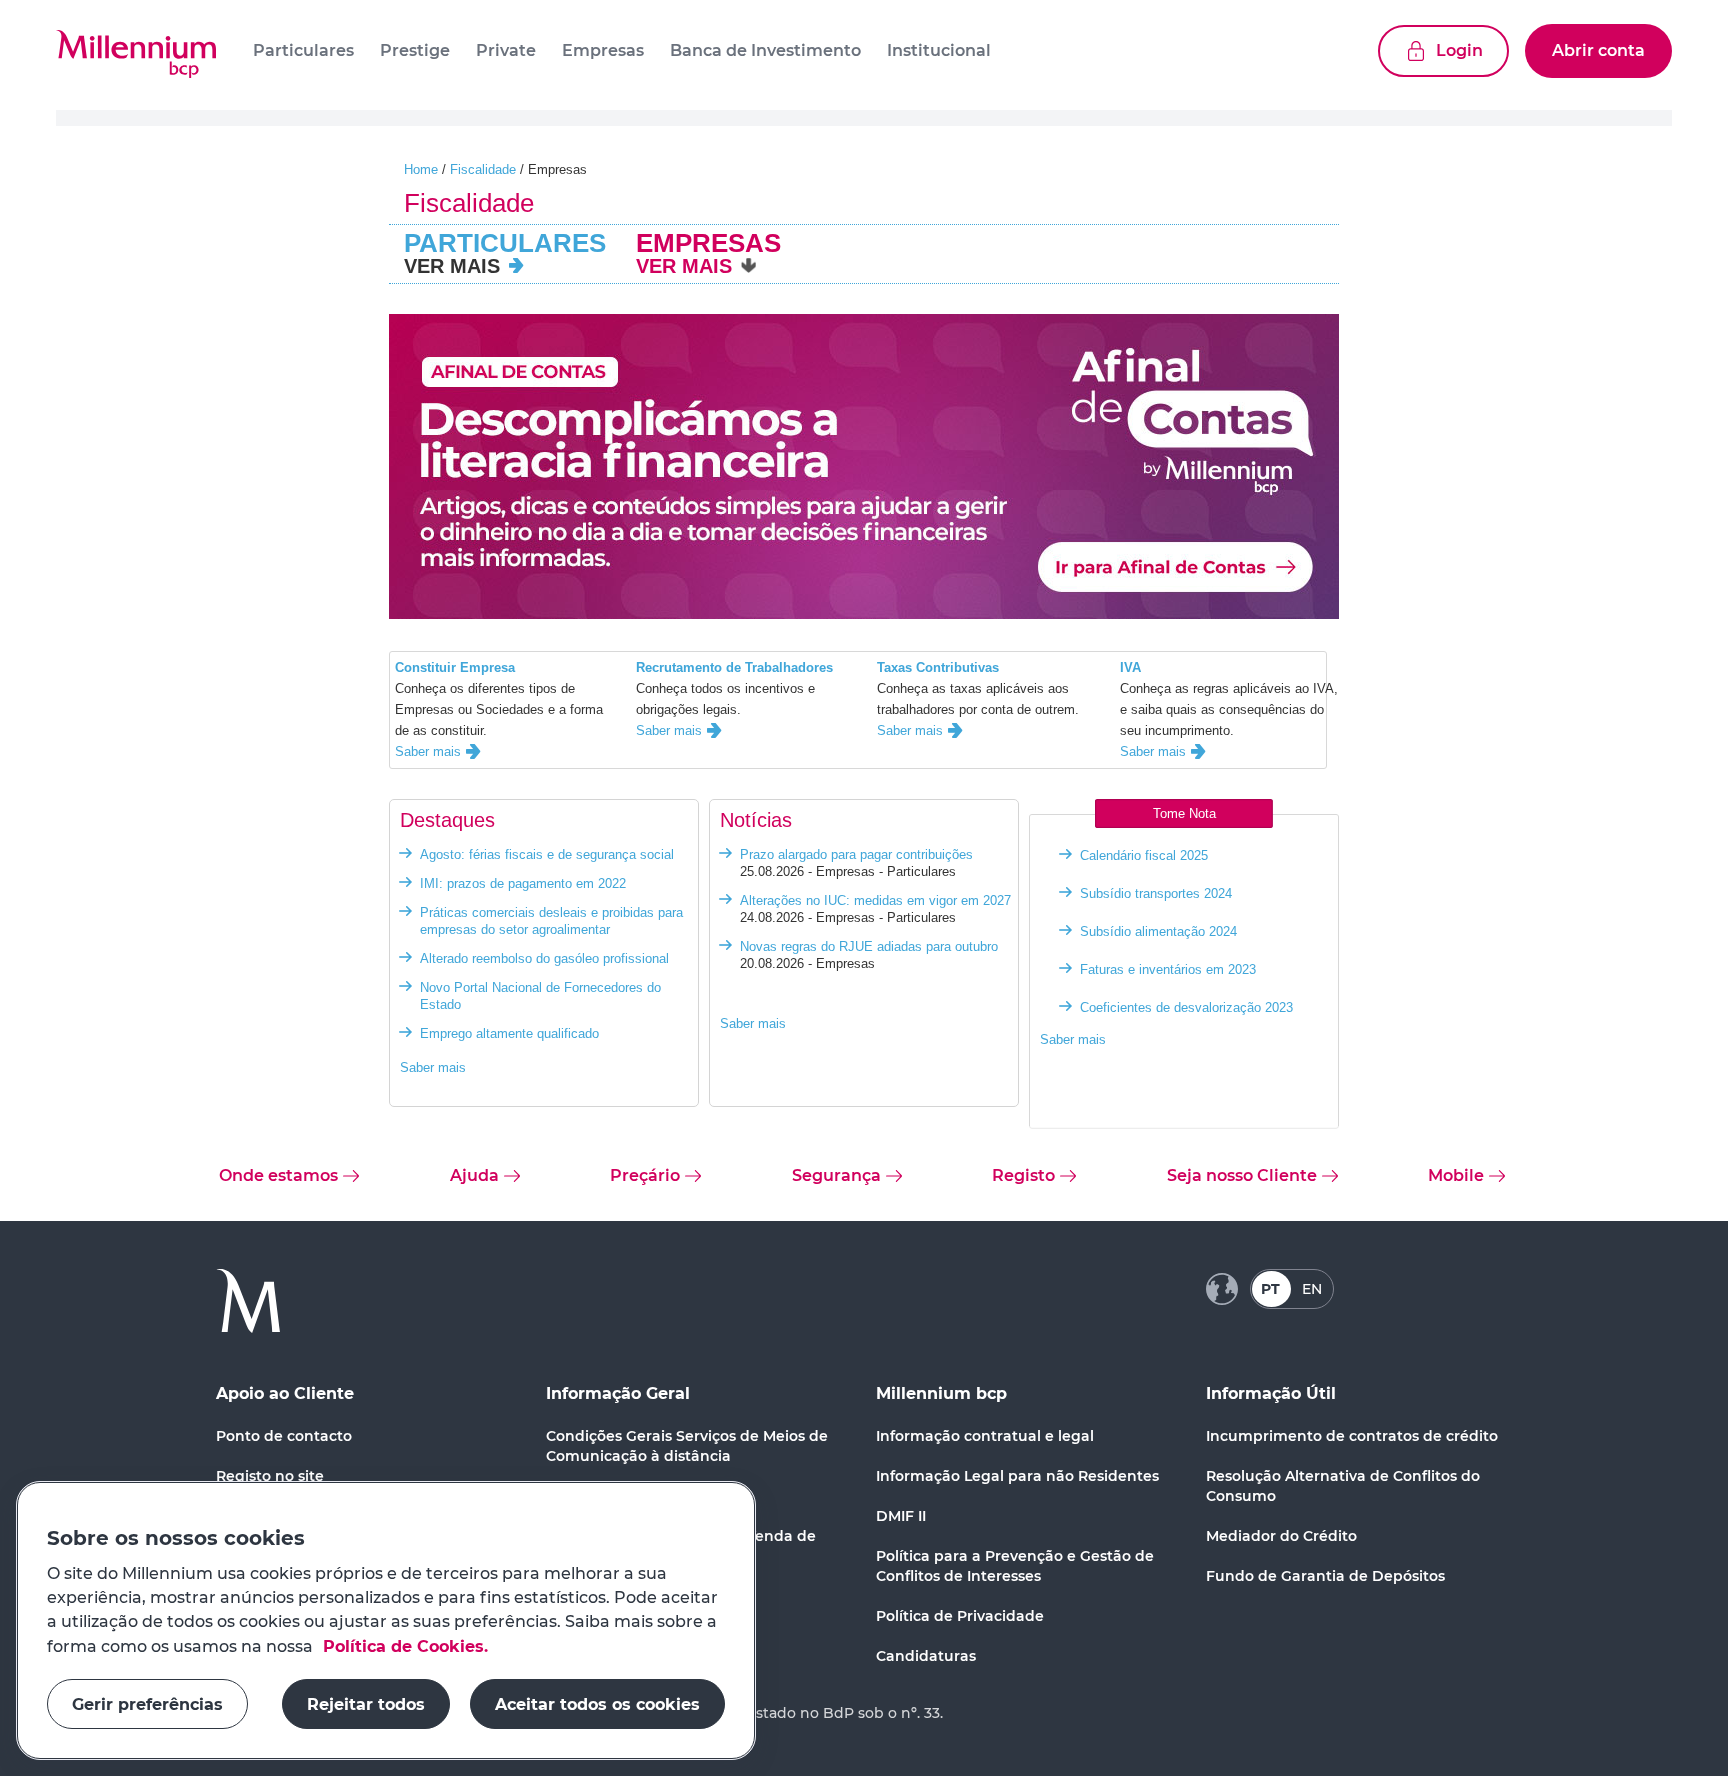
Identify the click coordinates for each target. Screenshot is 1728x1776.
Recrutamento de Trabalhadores (734, 667)
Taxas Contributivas (938, 667)
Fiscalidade (483, 169)
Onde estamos (278, 1175)
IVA (1130, 667)
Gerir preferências (147, 1703)
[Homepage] (136, 55)
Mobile (1456, 1175)
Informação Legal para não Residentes (1017, 1476)
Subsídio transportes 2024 (1156, 893)
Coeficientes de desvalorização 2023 (1186, 1007)
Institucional (939, 50)
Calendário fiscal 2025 (1144, 855)
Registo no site (270, 1476)
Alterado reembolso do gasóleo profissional (544, 958)
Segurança (836, 1175)
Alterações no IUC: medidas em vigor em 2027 (875, 900)
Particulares (303, 50)
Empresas (603, 50)
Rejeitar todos (366, 1703)
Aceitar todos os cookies (597, 1703)
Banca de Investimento (765, 50)
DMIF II (901, 1516)
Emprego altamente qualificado (509, 1033)
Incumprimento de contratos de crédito (1352, 1436)
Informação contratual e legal (985, 1436)
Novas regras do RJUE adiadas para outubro (869, 946)
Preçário (645, 1175)
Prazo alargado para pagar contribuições (856, 854)
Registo (1023, 1175)
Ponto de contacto (284, 1436)
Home (421, 169)
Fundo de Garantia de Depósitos (1325, 1576)
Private (506, 50)
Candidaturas (926, 1656)
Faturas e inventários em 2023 (1168, 969)
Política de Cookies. (403, 1645)
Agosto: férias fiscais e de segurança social (547, 854)
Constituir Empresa (455, 667)
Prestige (415, 50)
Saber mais (428, 751)
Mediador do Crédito (1281, 1536)
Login (1459, 50)
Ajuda (474, 1175)
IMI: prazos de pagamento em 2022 (523, 883)
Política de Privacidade (960, 1616)
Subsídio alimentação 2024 (1158, 931)
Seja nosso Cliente (1242, 1175)
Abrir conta (1598, 50)
